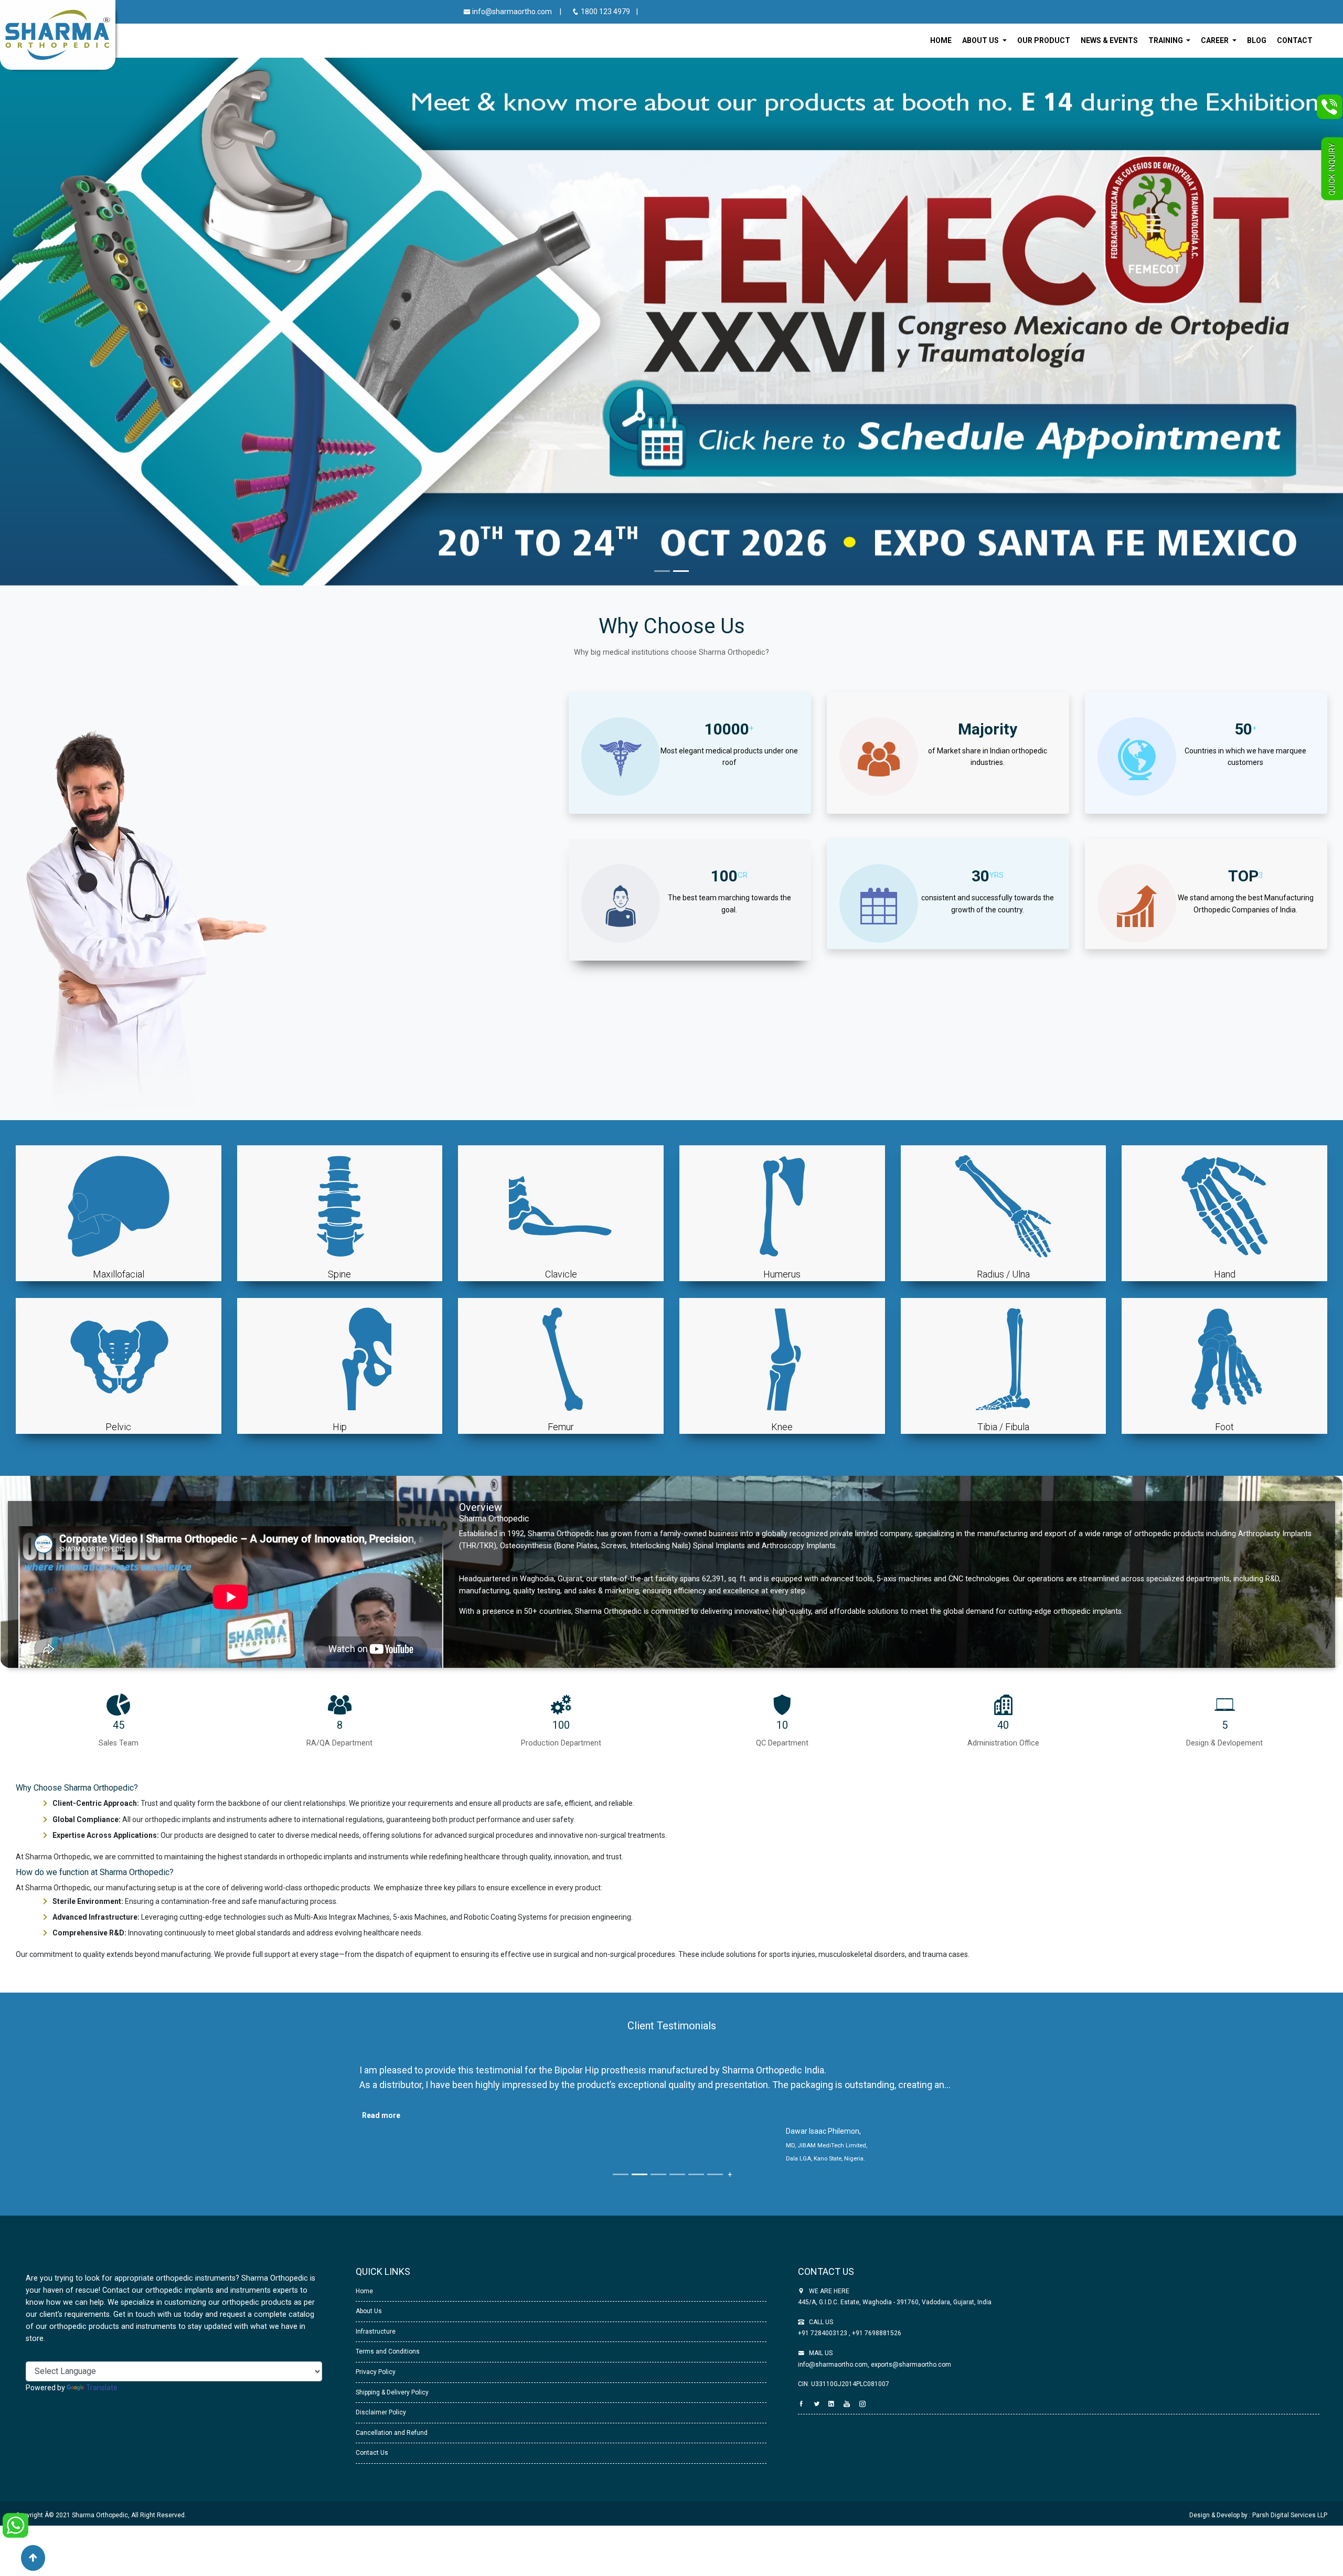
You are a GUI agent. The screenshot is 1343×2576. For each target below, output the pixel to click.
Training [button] (1166, 40)
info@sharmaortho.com (511, 12)
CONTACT (1295, 40)
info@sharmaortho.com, (834, 2378)
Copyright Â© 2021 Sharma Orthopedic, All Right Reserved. (101, 2529)
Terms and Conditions (388, 2366)
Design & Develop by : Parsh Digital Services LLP (1258, 2529)
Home (941, 40)
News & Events (1109, 40)
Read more (381, 2116)
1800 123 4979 (605, 12)
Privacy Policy (376, 2386)
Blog (1257, 40)
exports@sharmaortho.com (911, 2378)
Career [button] (1216, 40)
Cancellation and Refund (392, 2446)
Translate (102, 2401)
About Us (369, 2325)
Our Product (1044, 40)
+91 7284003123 (823, 2347)
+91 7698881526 (876, 2347)
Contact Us (372, 2467)
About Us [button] (981, 40)
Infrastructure (376, 2345)
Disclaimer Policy (381, 2426)
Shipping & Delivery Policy (392, 2406)
